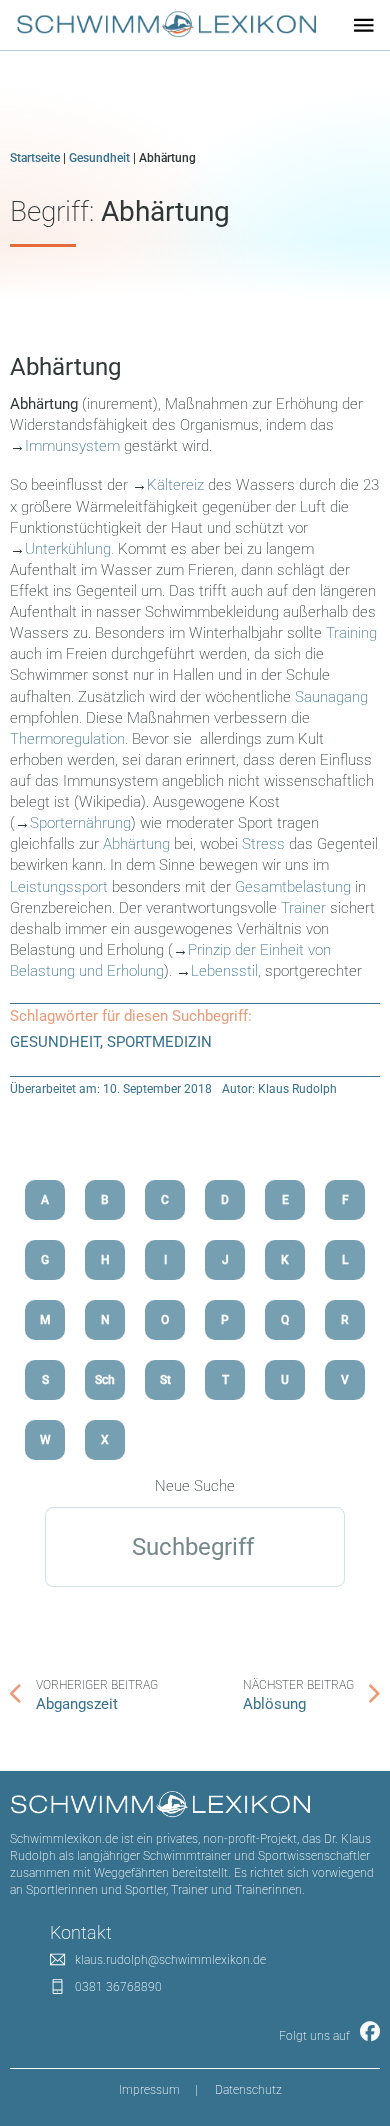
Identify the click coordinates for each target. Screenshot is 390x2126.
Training (351, 633)
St (165, 1380)
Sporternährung (80, 823)
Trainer (303, 908)
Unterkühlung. (69, 549)
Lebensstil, (226, 971)
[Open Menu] (364, 25)
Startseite (35, 158)
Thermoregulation (67, 739)
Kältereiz (175, 485)
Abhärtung (65, 367)
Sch (105, 1380)
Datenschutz (248, 2090)
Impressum (149, 2090)
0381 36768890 (118, 1987)
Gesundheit (99, 158)
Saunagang (331, 697)
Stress (263, 844)
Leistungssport (59, 887)
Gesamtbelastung (293, 887)
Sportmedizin (159, 1042)
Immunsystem (72, 446)
